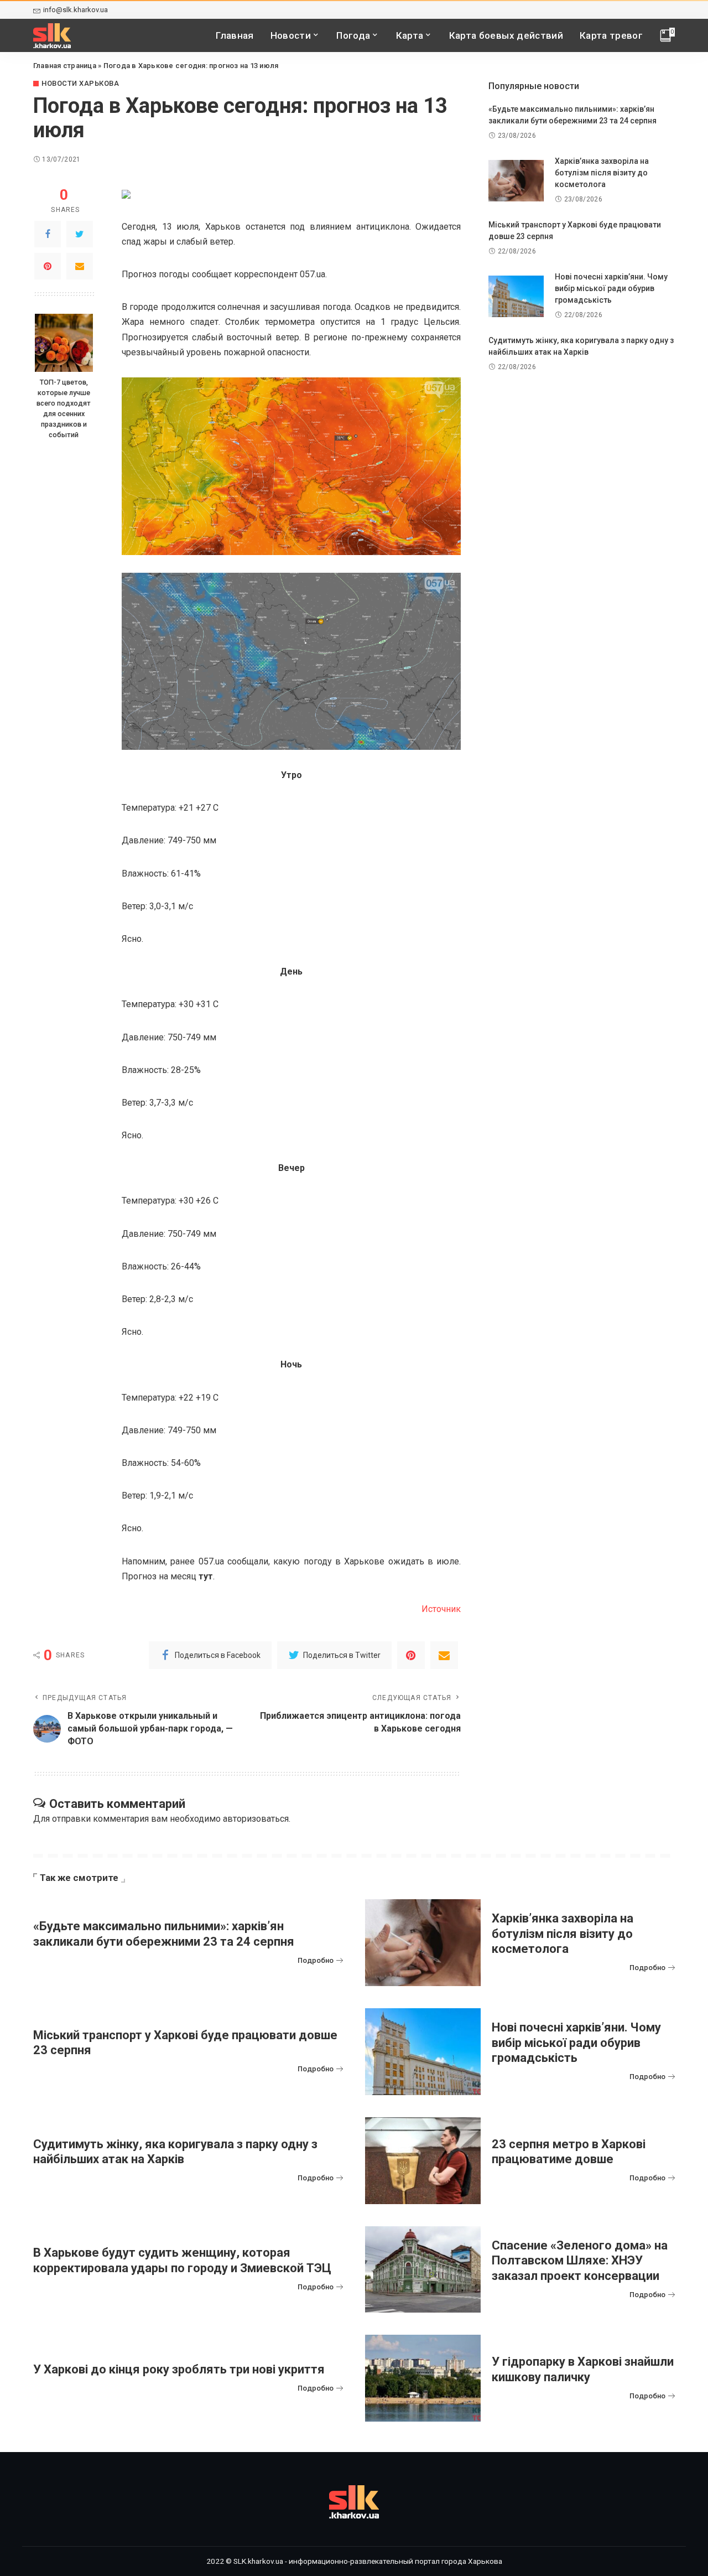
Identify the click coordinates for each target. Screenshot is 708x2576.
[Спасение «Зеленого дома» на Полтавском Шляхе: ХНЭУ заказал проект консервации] (423, 2270)
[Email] (80, 266)
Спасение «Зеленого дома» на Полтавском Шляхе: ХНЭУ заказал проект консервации (580, 2261)
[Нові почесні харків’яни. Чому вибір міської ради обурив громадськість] (516, 296)
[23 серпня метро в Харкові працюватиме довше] (423, 2161)
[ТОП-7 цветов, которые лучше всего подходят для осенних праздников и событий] (64, 343)
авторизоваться (256, 1819)
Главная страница (65, 66)
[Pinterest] (48, 266)
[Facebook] (48, 234)
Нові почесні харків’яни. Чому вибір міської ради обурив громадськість (611, 288)
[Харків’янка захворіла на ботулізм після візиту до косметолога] (516, 181)
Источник (441, 1609)
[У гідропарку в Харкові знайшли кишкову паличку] (423, 2378)
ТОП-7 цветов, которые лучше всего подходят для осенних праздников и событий (64, 408)
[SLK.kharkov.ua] (52, 36)
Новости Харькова (80, 83)
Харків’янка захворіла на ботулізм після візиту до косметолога (602, 173)
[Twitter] (80, 234)
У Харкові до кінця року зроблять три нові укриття (179, 2369)
